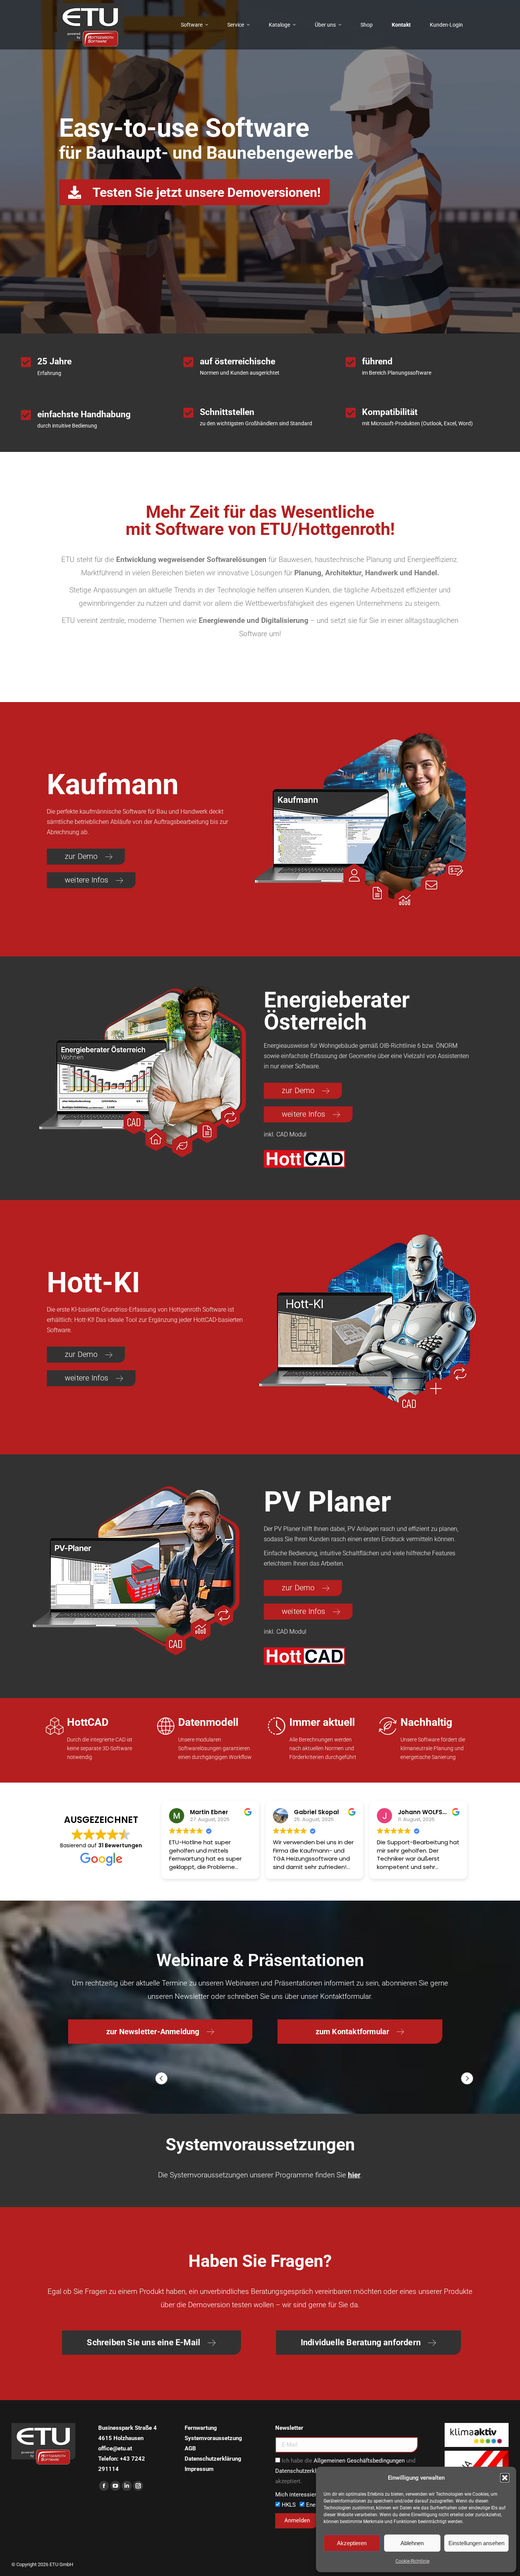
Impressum (199, 2469)
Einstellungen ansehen (476, 2543)
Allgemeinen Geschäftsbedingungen (359, 2461)
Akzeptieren (352, 2543)
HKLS (289, 2505)
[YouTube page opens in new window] (115, 2486)
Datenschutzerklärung (213, 2459)
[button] (505, 2478)
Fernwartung (201, 2428)
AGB (190, 2448)
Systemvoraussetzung (213, 2438)
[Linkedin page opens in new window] (127, 2486)
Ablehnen (412, 2543)
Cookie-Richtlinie (412, 2561)
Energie (316, 2505)
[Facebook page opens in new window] (104, 2486)
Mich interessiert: (297, 2495)
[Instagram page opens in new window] (138, 2486)
